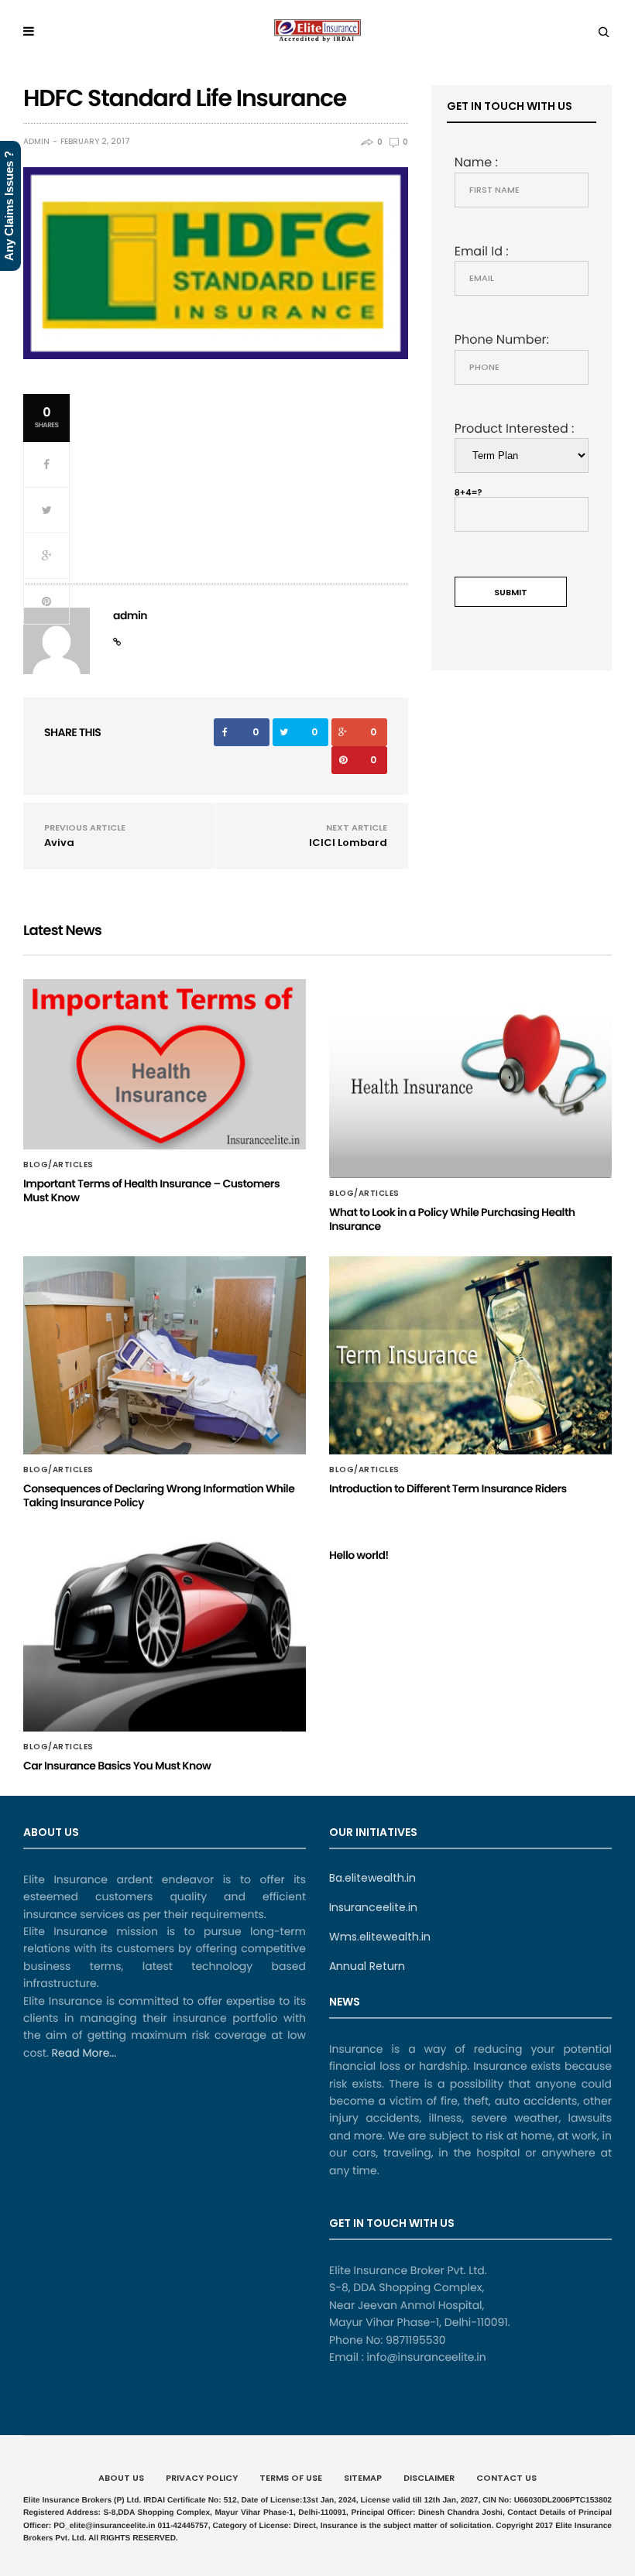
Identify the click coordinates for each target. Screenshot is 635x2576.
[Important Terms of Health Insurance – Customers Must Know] (165, 1064)
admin (36, 142)
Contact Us (506, 2478)
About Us (121, 2478)
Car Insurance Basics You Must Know (117, 1766)
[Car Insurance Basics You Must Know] (165, 1632)
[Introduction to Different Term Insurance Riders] (470, 1355)
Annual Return (367, 1966)
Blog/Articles (58, 1165)
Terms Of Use (291, 2478)
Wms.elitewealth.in (380, 1937)
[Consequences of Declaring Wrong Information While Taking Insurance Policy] (165, 1355)
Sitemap (363, 2478)
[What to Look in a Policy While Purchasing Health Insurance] (470, 1078)
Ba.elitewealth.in (372, 1878)
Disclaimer (429, 2478)
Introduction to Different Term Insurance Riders (448, 1488)
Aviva (59, 843)
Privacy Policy (202, 2478)
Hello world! (359, 1555)
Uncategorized (367, 1536)
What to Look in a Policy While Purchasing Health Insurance (452, 1219)
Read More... (82, 2053)
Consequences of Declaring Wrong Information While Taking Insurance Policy (159, 1495)
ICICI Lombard (348, 843)
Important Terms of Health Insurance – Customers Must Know (151, 1190)
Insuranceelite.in (373, 1907)
